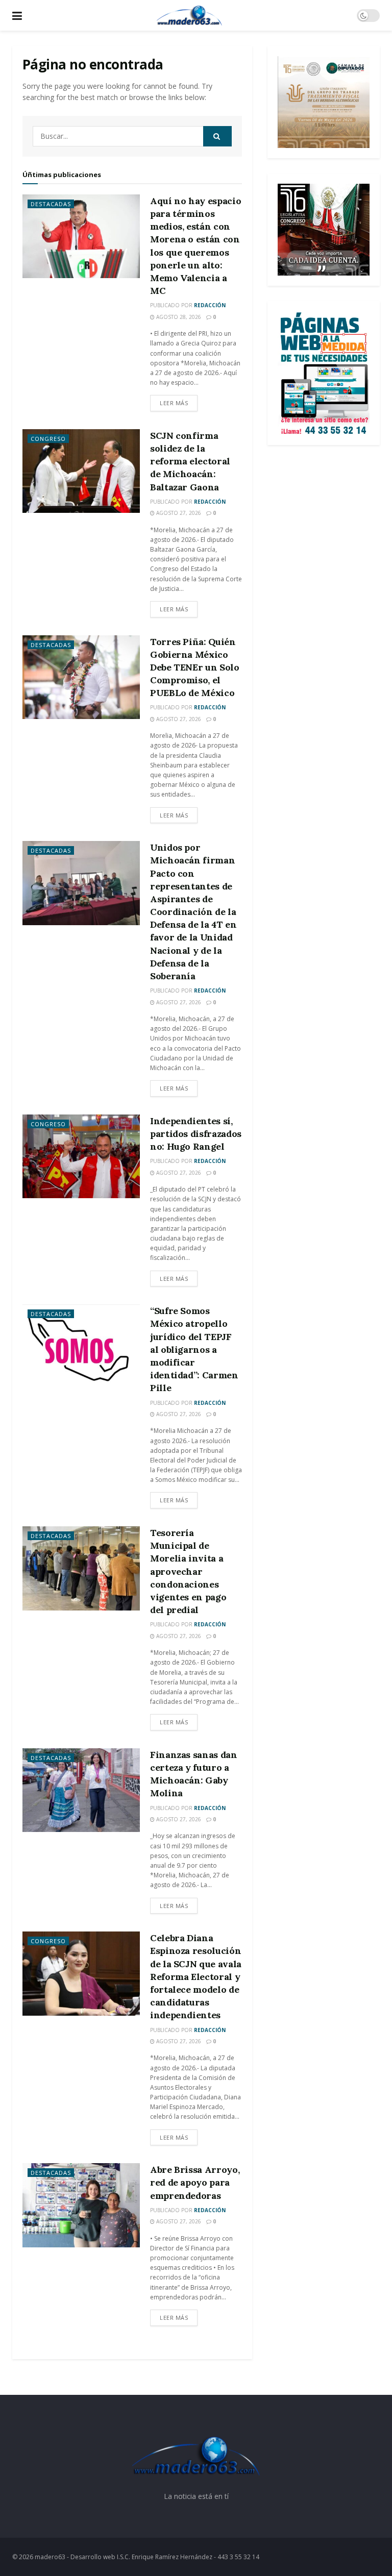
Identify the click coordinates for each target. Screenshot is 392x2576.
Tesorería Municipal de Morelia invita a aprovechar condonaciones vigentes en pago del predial (188, 1571)
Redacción (210, 305)
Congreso (48, 439)
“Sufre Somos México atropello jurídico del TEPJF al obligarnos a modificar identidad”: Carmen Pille (194, 1349)
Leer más (174, 403)
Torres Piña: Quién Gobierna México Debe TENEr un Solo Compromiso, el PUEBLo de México (195, 667)
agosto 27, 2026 (178, 513)
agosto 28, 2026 (178, 317)
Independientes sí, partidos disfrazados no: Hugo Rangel (196, 1134)
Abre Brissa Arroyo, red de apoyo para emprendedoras (195, 2182)
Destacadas (51, 204)
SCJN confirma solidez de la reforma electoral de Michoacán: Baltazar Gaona (190, 461)
